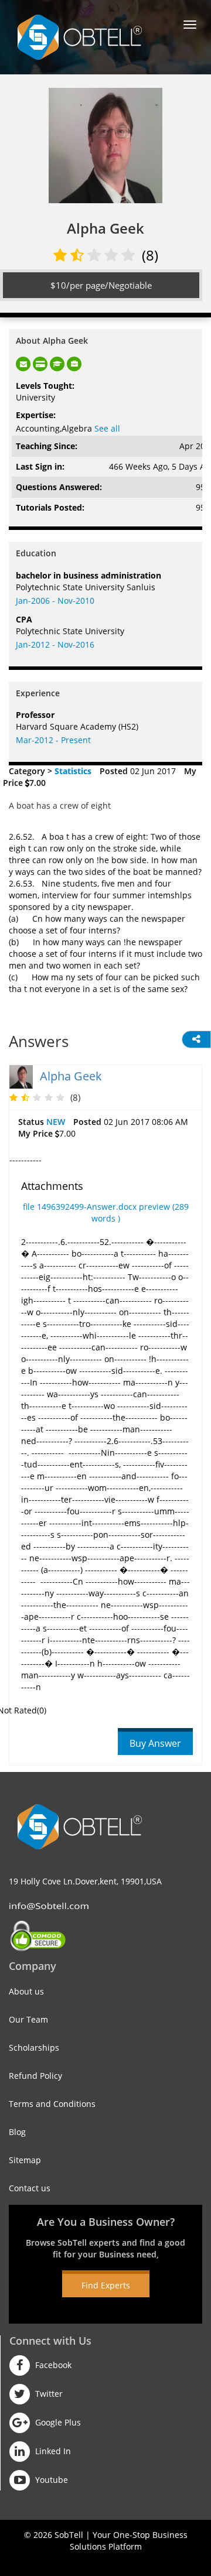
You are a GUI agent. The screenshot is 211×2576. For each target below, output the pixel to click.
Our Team (28, 2019)
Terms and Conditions (52, 2104)
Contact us (30, 2188)
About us (26, 1991)
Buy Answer (155, 1743)
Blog (17, 2132)
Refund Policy (35, 2076)
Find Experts (106, 2285)
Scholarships (34, 2048)
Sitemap (25, 2160)
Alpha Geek (71, 1076)
